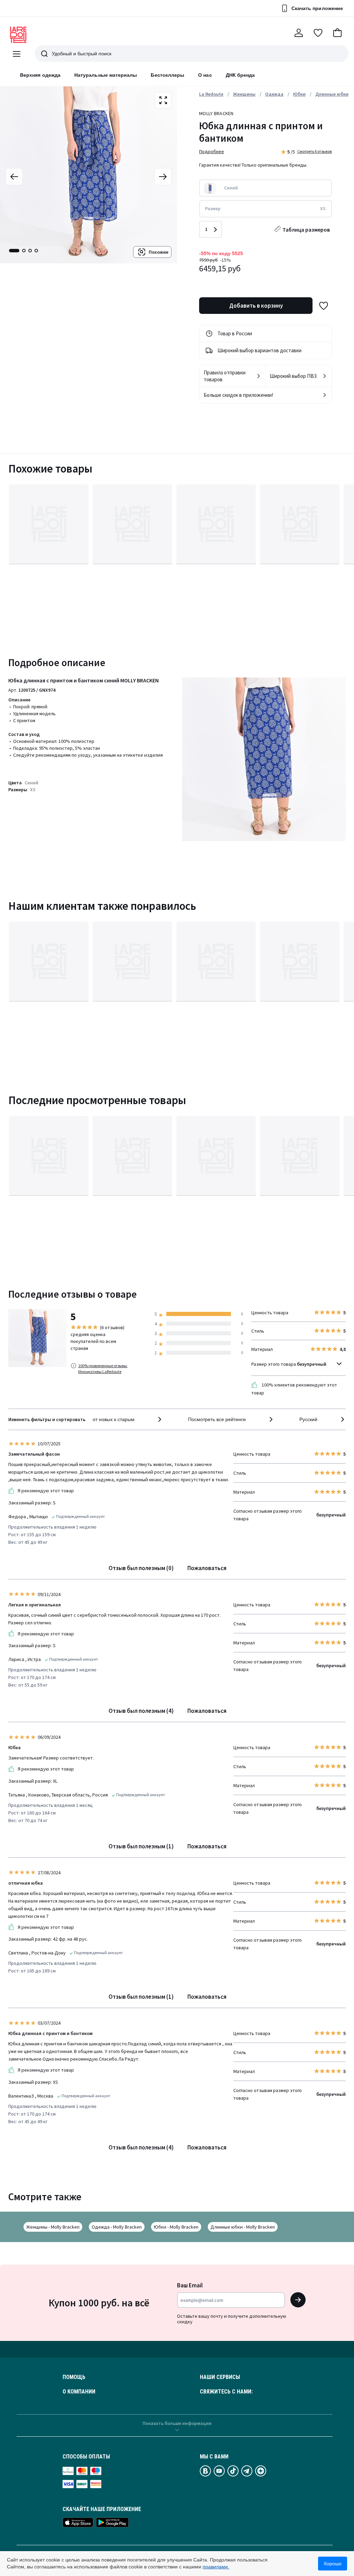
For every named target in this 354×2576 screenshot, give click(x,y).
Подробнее (212, 151)
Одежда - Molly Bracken (117, 2227)
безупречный (312, 1364)
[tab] (14, 251)
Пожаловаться (207, 1568)
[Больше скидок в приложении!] (325, 395)
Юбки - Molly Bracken (176, 2227)
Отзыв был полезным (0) (141, 1568)
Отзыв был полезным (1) (141, 1846)
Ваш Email (190, 2285)
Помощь (74, 2377)
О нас (205, 75)
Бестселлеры (167, 75)
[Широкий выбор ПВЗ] (325, 376)
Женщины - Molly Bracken (53, 2227)
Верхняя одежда (40, 75)
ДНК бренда (240, 75)
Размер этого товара (289, 1364)
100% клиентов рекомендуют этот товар (294, 1389)
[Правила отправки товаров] (259, 376)
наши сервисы (220, 2377)
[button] (337, 33)
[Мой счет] (299, 33)
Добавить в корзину (256, 306)
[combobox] (128, 1419)
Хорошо (333, 2564)
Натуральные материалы (106, 75)
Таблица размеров (306, 230)
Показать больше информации (177, 2423)
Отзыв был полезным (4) (141, 1711)
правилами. (216, 2567)
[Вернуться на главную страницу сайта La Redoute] (18, 35)
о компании (79, 2392)
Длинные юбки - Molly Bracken (243, 2227)
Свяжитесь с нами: (226, 2392)
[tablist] (24, 251)
